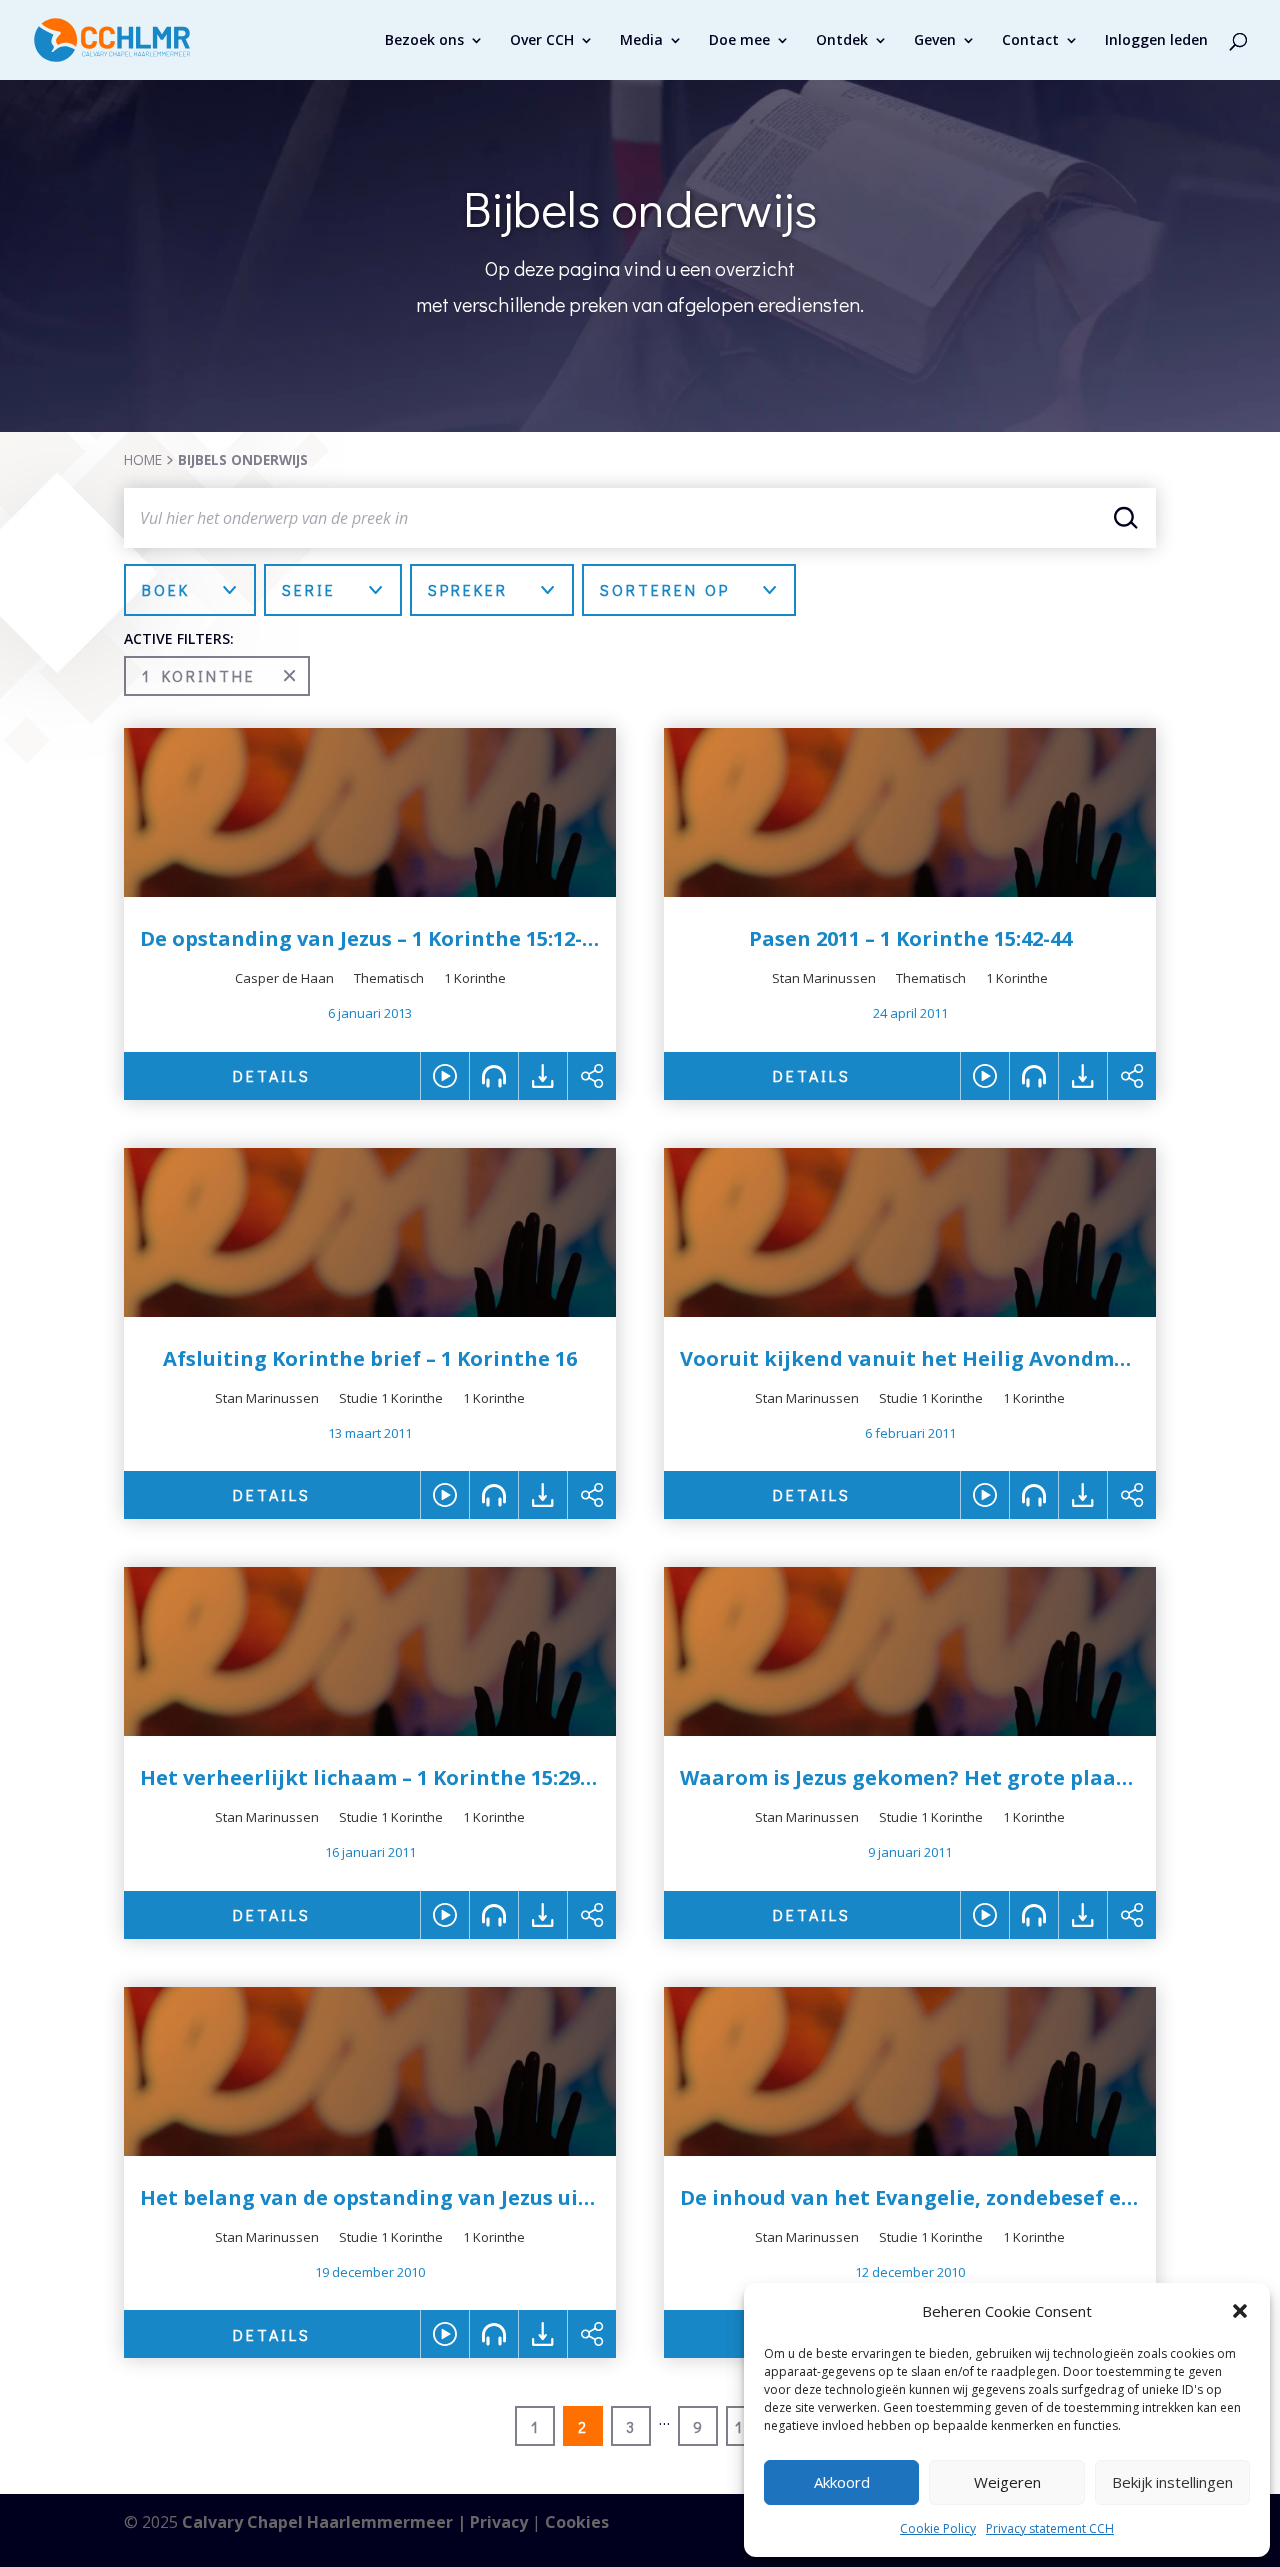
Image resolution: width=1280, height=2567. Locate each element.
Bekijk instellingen (1172, 2482)
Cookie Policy (938, 2528)
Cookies (577, 2522)
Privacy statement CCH (1050, 2528)
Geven (935, 41)
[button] (1240, 2311)
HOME (143, 459)
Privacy (499, 2522)
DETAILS (272, 1075)
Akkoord (842, 2482)
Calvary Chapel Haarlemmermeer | (326, 2522)
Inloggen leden (1156, 41)
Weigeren (1007, 2482)
